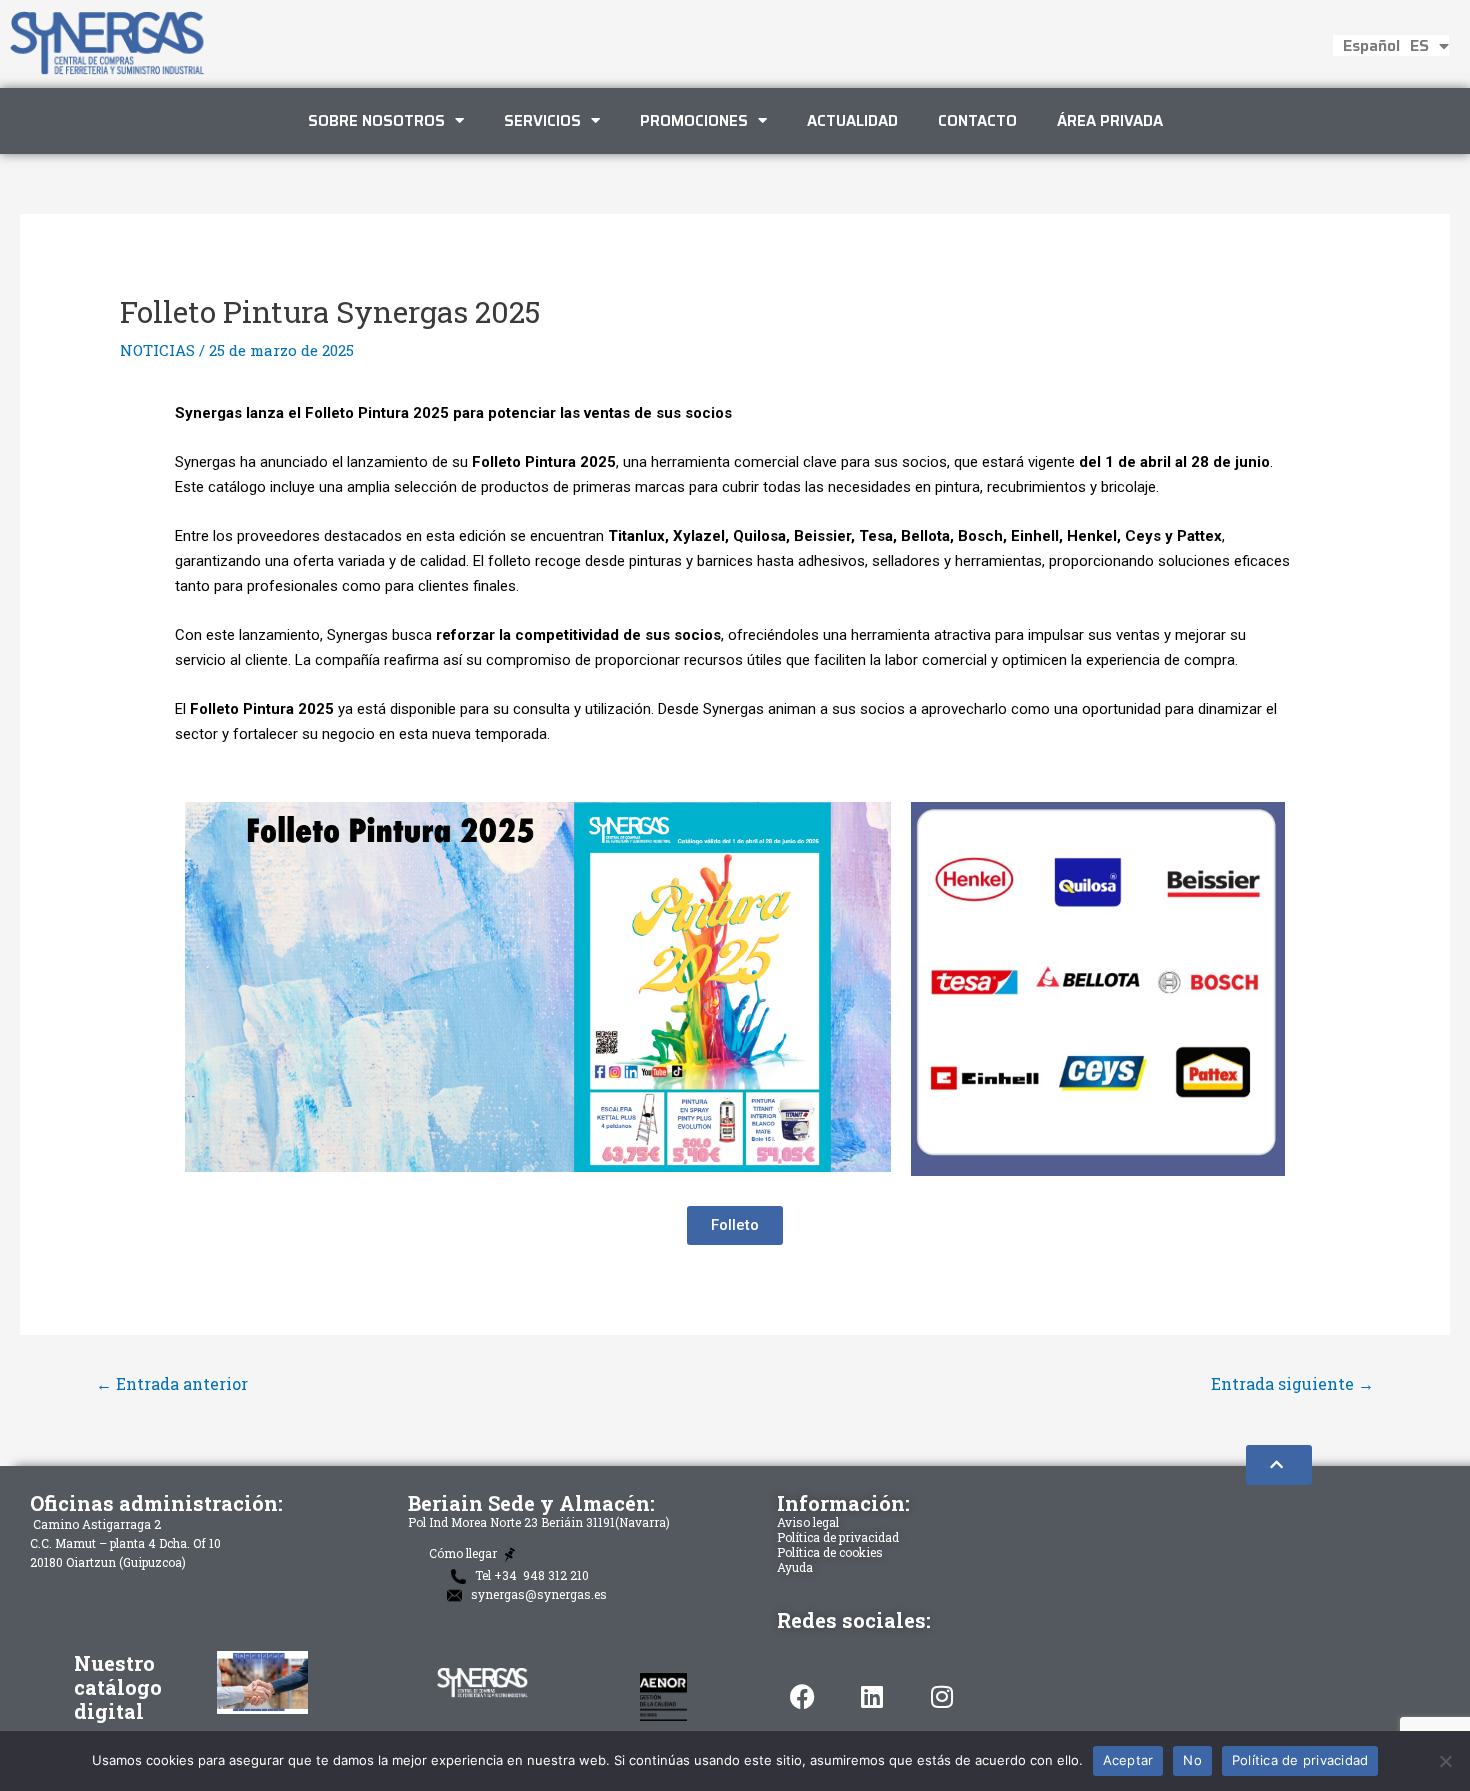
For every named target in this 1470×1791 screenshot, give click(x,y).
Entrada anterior (172, 1383)
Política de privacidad (838, 1537)
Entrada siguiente (1292, 1383)
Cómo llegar (464, 1554)
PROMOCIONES (694, 121)
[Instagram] (942, 1696)
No (1192, 1760)
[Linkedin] (872, 1696)
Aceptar (1128, 1760)
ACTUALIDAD (852, 121)
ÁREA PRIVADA (1110, 121)
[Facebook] (802, 1696)
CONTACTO (977, 121)
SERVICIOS (542, 121)
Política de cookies (830, 1552)
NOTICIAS (157, 350)
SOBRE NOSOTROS (376, 121)
